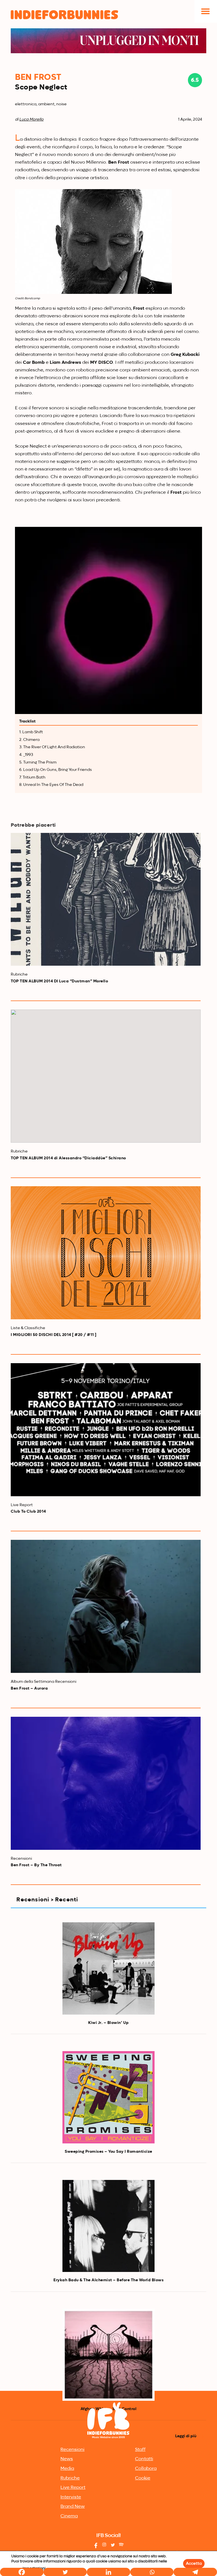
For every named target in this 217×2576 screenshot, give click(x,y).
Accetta (194, 2564)
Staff (140, 2450)
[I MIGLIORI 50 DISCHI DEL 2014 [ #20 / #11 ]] (106, 1253)
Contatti (144, 2459)
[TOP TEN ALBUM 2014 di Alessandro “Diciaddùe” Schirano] (106, 1076)
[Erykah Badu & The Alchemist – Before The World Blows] (108, 2226)
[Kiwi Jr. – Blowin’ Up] (108, 1968)
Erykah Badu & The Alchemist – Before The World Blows (108, 2280)
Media (67, 2469)
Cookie (143, 2478)
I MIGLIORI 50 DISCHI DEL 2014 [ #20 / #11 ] (54, 1335)
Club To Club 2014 (28, 1512)
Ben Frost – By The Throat (36, 1865)
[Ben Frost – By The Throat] (106, 1783)
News (67, 2459)
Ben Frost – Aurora (29, 1688)
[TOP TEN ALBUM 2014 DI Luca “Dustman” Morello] (106, 899)
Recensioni (72, 2450)
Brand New (73, 2507)
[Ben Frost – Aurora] (106, 1606)
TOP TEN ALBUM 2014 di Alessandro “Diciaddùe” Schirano (68, 1158)
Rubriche (70, 2478)
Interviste (71, 2497)
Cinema (69, 2516)
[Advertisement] (108, 2347)
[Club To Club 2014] (106, 1430)
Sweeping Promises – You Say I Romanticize (108, 2152)
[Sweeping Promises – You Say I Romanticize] (108, 2097)
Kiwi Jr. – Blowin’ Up (108, 2023)
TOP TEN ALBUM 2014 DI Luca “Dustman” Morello (59, 981)
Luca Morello (31, 119)
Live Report (73, 2488)
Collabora (146, 2469)
